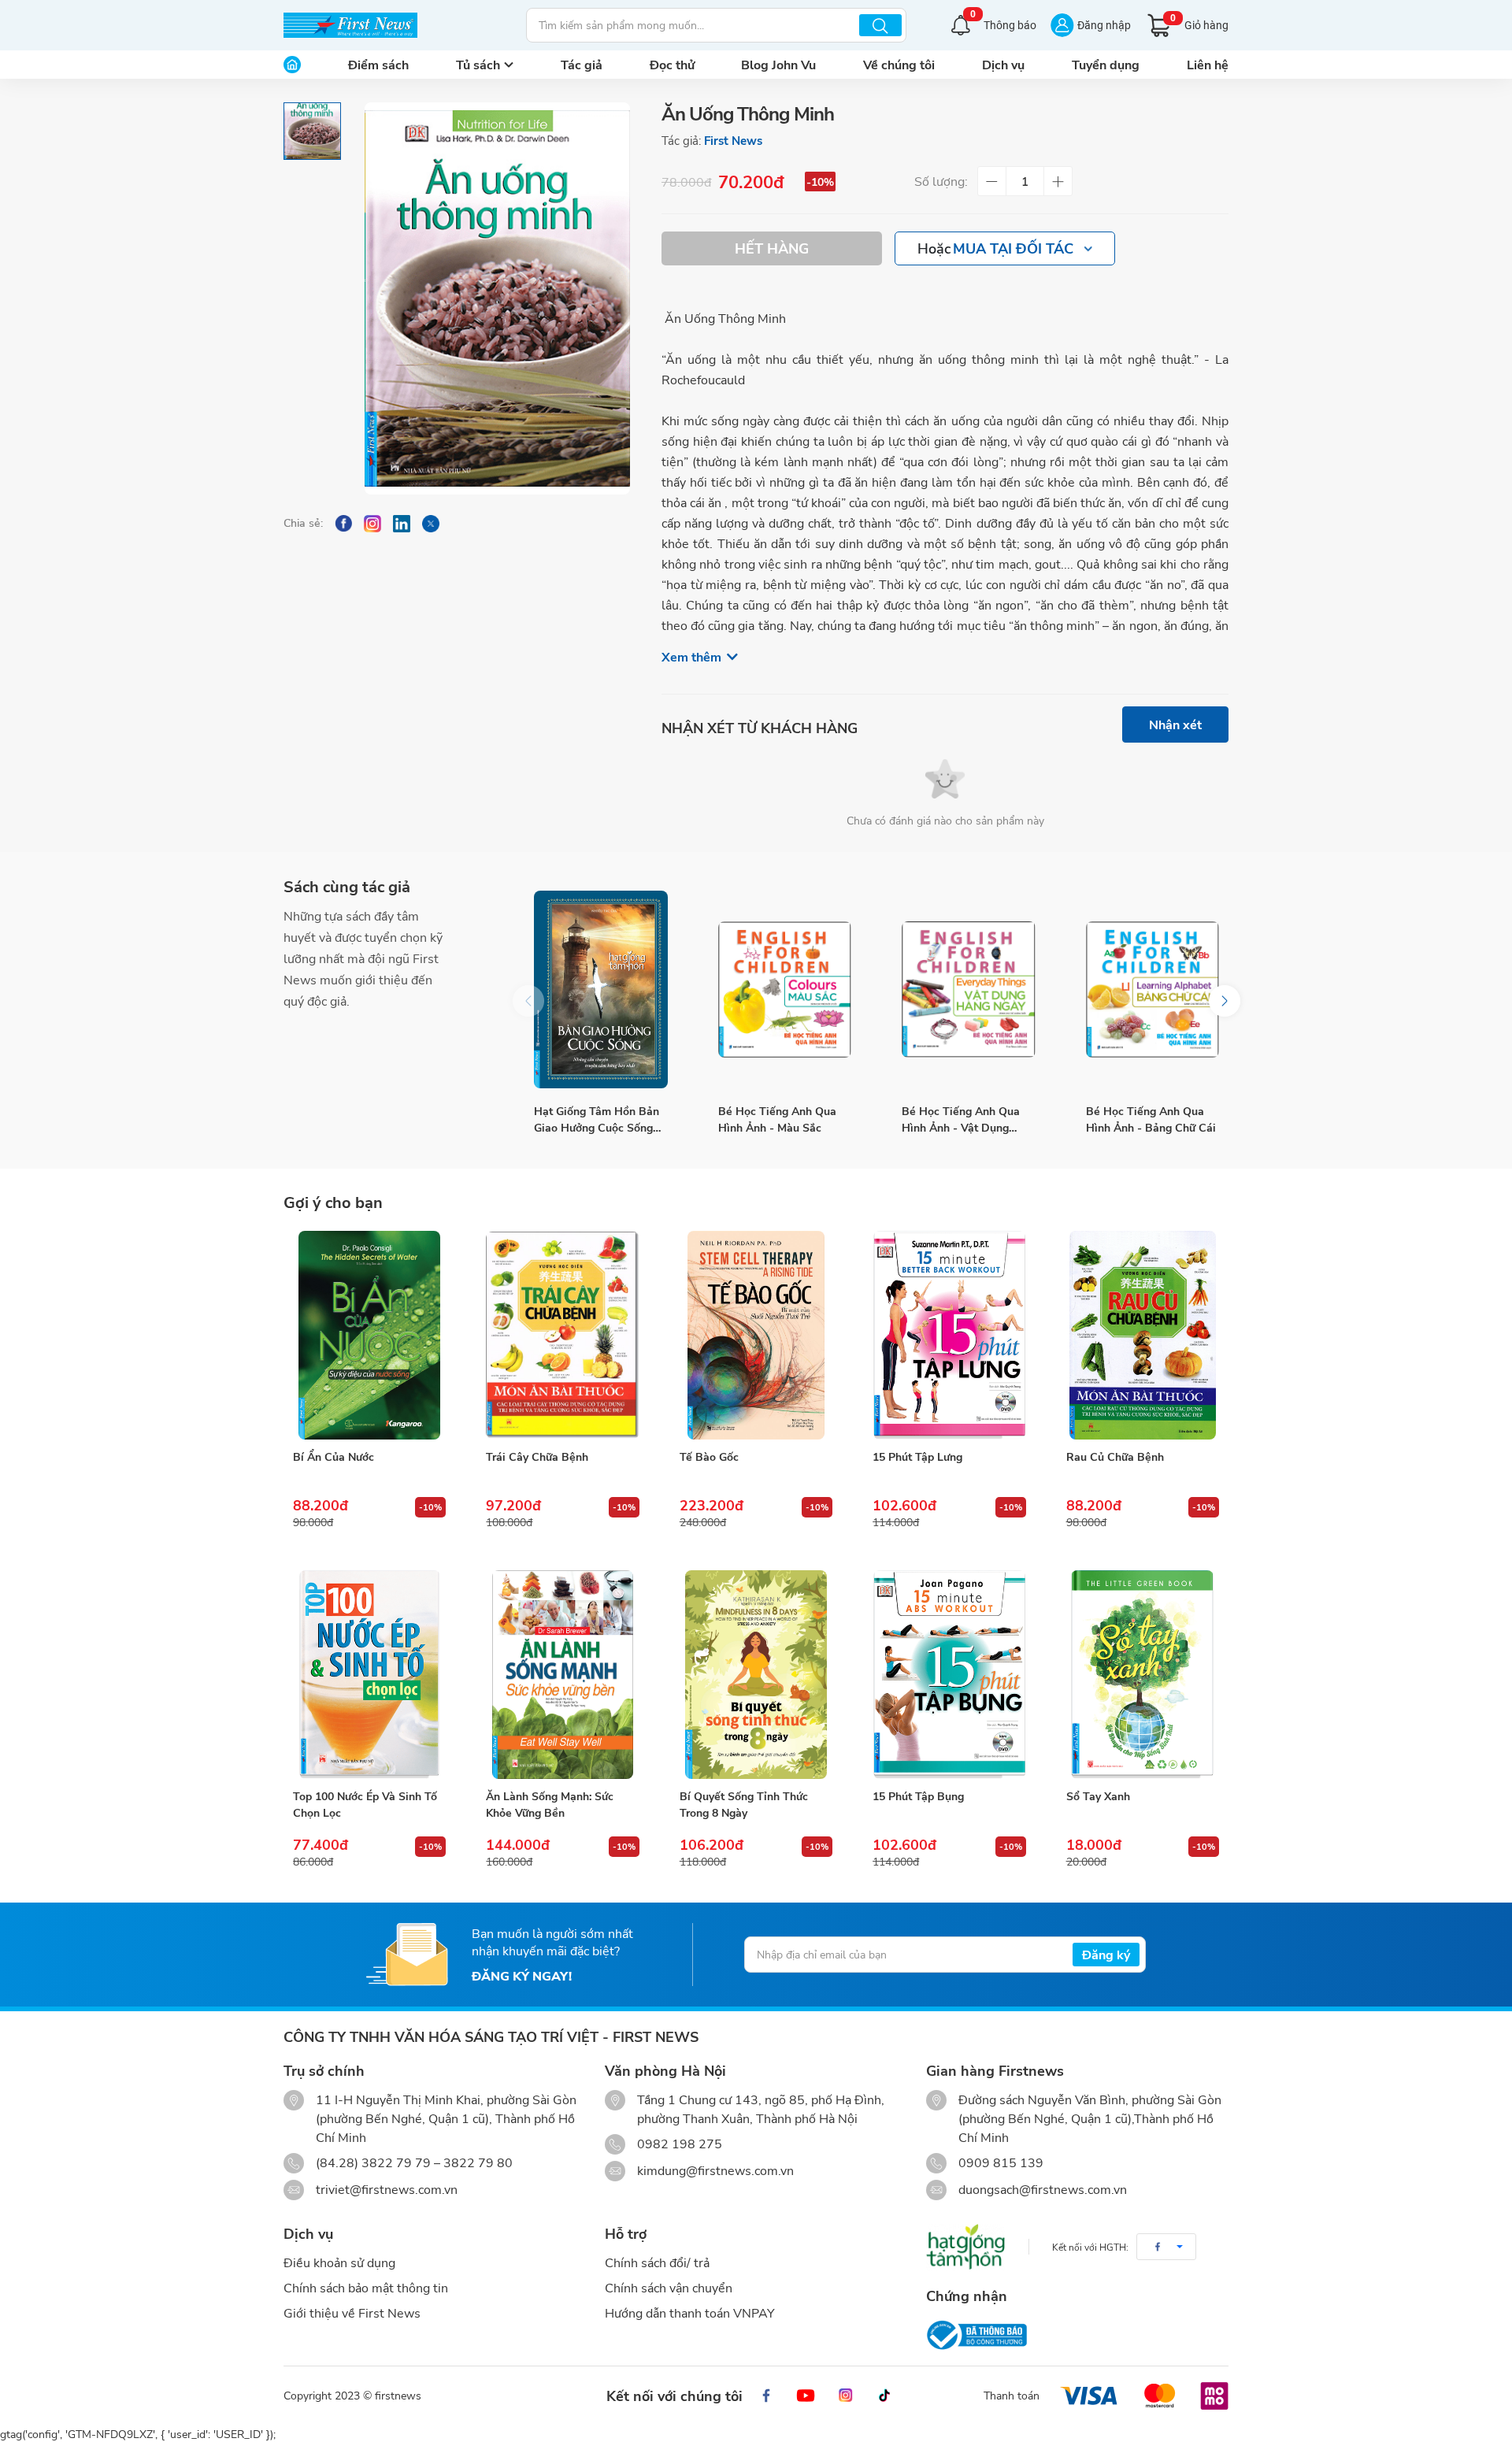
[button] (1225, 1001)
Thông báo (1003, 23)
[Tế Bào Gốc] (756, 1336)
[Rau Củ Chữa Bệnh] (1143, 1336)
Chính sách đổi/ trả (657, 2262)
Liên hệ (1208, 64)
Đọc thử (672, 64)
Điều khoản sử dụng (339, 2262)
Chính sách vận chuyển (669, 2287)
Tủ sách (478, 64)
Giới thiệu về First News (352, 2312)
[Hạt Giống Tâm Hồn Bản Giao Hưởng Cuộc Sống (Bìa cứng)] (601, 990)
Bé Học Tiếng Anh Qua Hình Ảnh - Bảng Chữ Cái (1151, 1119)
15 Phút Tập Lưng (917, 1456)
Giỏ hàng (1199, 22)
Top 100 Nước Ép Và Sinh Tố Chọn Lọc (365, 1804)
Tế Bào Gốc (709, 1456)
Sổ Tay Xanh (1098, 1796)
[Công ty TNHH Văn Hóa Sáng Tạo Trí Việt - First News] (350, 25)
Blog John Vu (778, 64)
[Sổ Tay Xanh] (1143, 1675)
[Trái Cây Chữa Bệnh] (562, 1336)
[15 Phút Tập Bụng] (949, 1675)
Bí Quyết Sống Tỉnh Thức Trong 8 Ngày (744, 1804)
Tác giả (582, 64)
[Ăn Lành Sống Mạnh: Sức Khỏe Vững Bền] (562, 1675)
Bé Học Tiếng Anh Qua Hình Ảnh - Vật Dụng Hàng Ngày (961, 1119)
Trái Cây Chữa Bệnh (537, 1456)
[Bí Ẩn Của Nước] (369, 1336)
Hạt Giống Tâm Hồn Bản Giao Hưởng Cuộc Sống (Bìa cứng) (597, 1119)
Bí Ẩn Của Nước (334, 1456)
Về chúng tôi (899, 64)
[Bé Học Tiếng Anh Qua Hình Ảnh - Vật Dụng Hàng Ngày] (969, 990)
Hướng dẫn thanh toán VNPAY (690, 2312)
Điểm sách (378, 64)
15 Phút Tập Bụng (918, 1796)
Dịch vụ (1003, 64)
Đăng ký (1106, 1954)
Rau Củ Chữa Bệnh (1115, 1456)
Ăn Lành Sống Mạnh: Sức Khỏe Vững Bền (550, 1804)
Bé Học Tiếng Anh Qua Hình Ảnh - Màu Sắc (777, 1119)
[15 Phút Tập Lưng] (949, 1336)
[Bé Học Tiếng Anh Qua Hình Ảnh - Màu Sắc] (785, 990)
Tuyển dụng (1106, 64)
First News (733, 140)
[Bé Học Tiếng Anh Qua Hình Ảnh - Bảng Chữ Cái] (1153, 990)
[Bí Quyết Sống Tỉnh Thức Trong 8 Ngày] (756, 1675)
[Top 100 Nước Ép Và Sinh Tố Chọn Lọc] (369, 1675)
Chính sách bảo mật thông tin (366, 2287)
